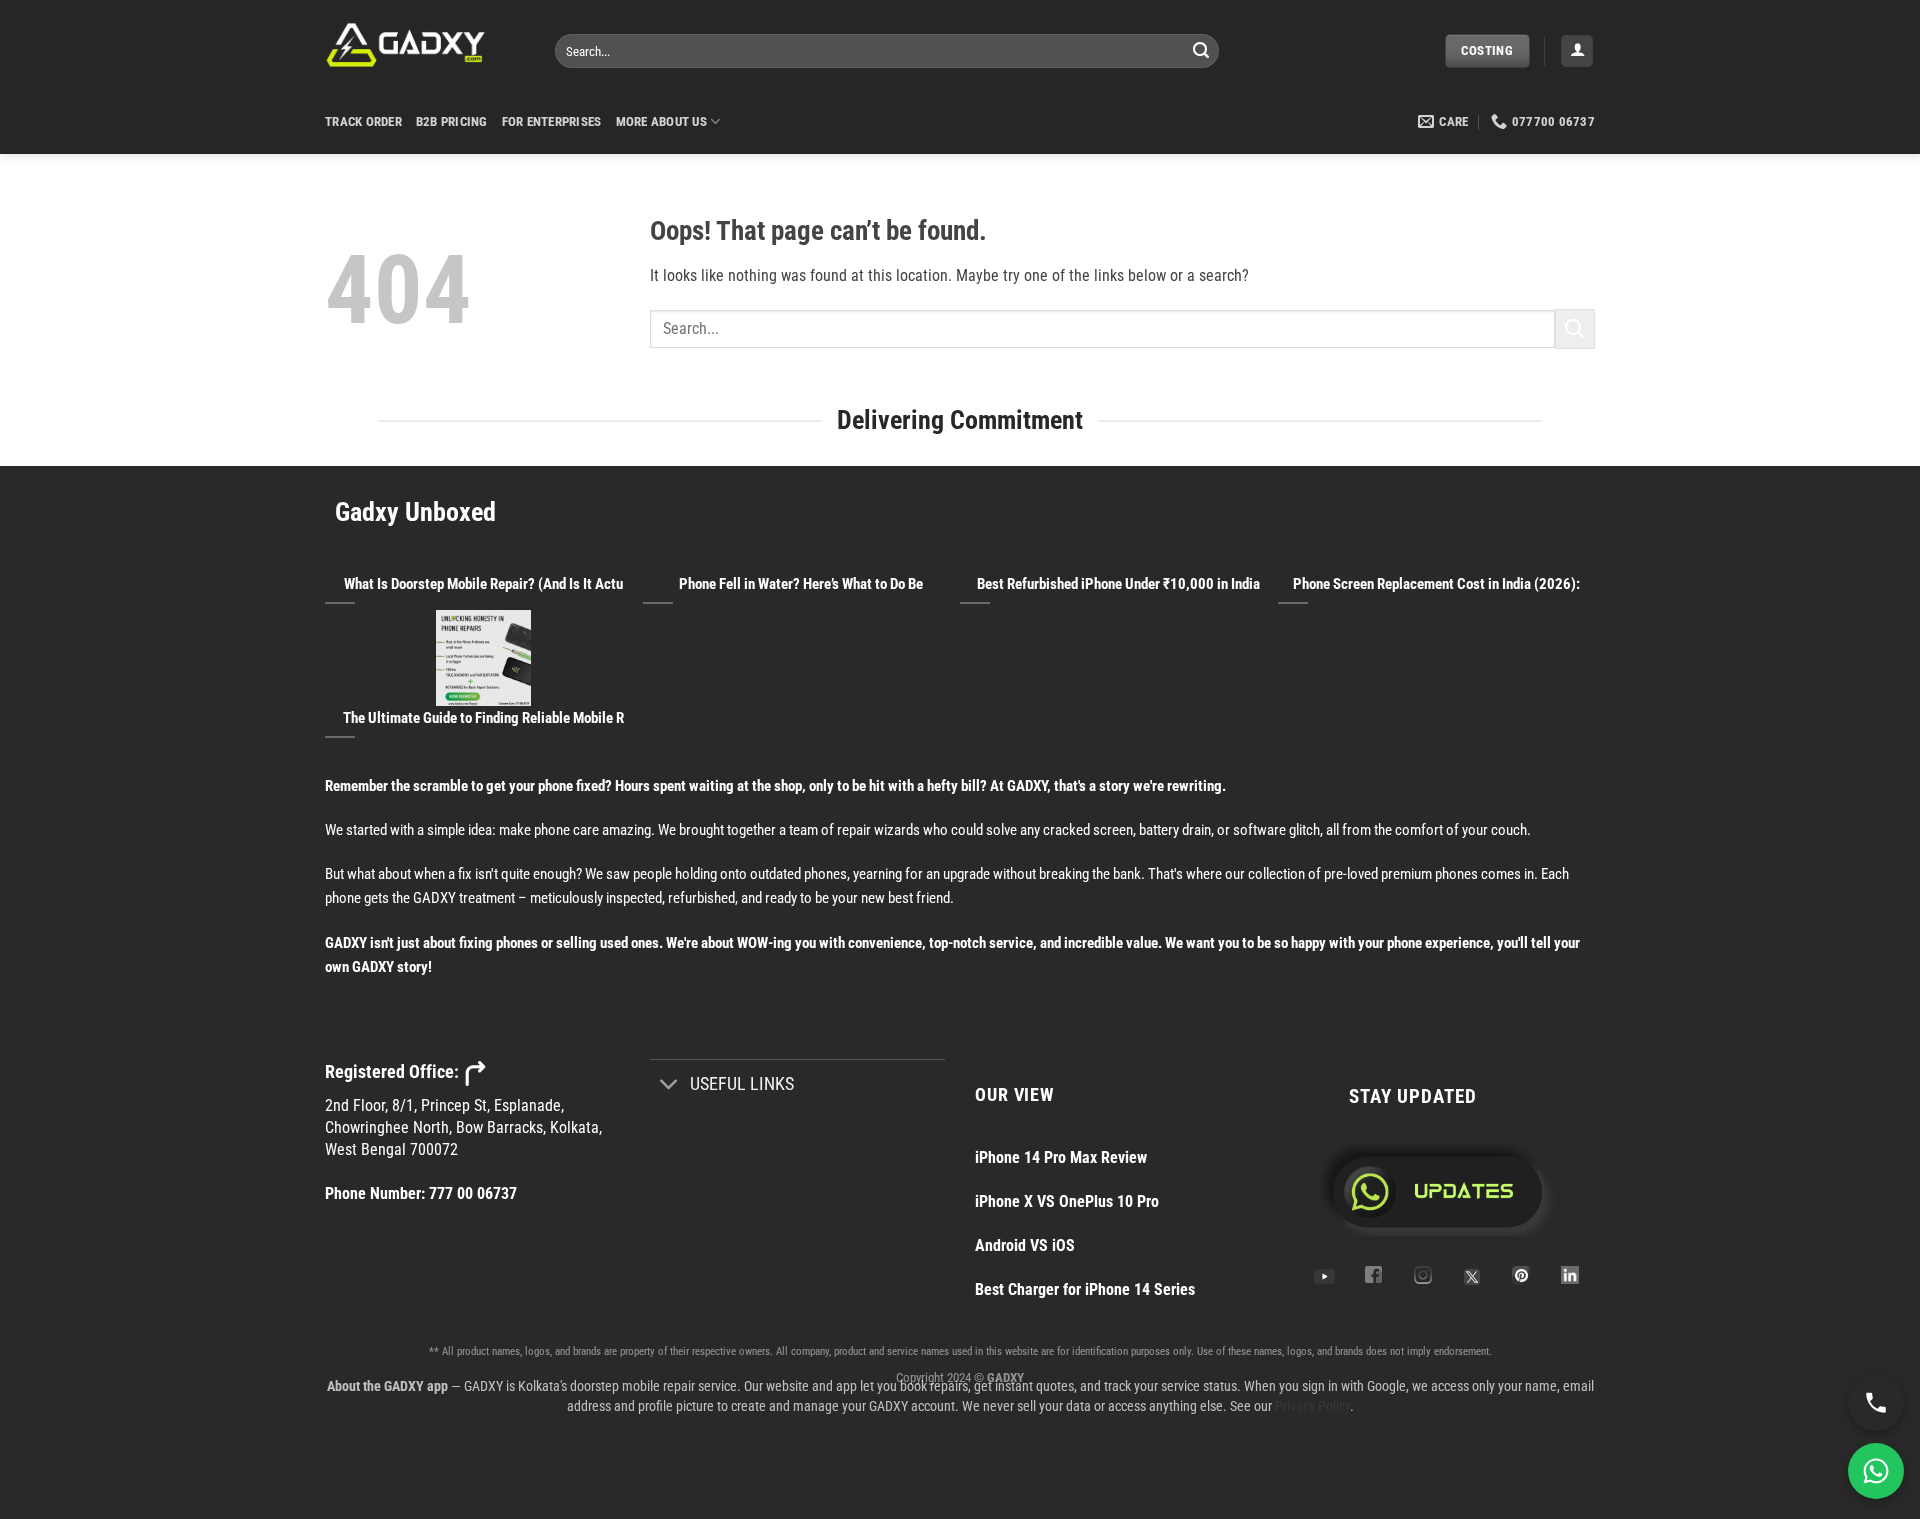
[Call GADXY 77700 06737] (1876, 1403)
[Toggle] (669, 1086)
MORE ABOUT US (661, 121)
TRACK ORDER (363, 121)
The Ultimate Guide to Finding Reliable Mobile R (483, 718)
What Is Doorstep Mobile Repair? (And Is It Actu (483, 584)
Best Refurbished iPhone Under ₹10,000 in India (1118, 584)
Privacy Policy (1312, 1406)
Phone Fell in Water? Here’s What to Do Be (801, 584)
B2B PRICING (452, 121)
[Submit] (1201, 51)
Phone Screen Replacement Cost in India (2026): (1436, 584)
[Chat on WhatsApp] (1876, 1471)
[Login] (1577, 51)
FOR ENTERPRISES (552, 121)
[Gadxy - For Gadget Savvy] (425, 45)
